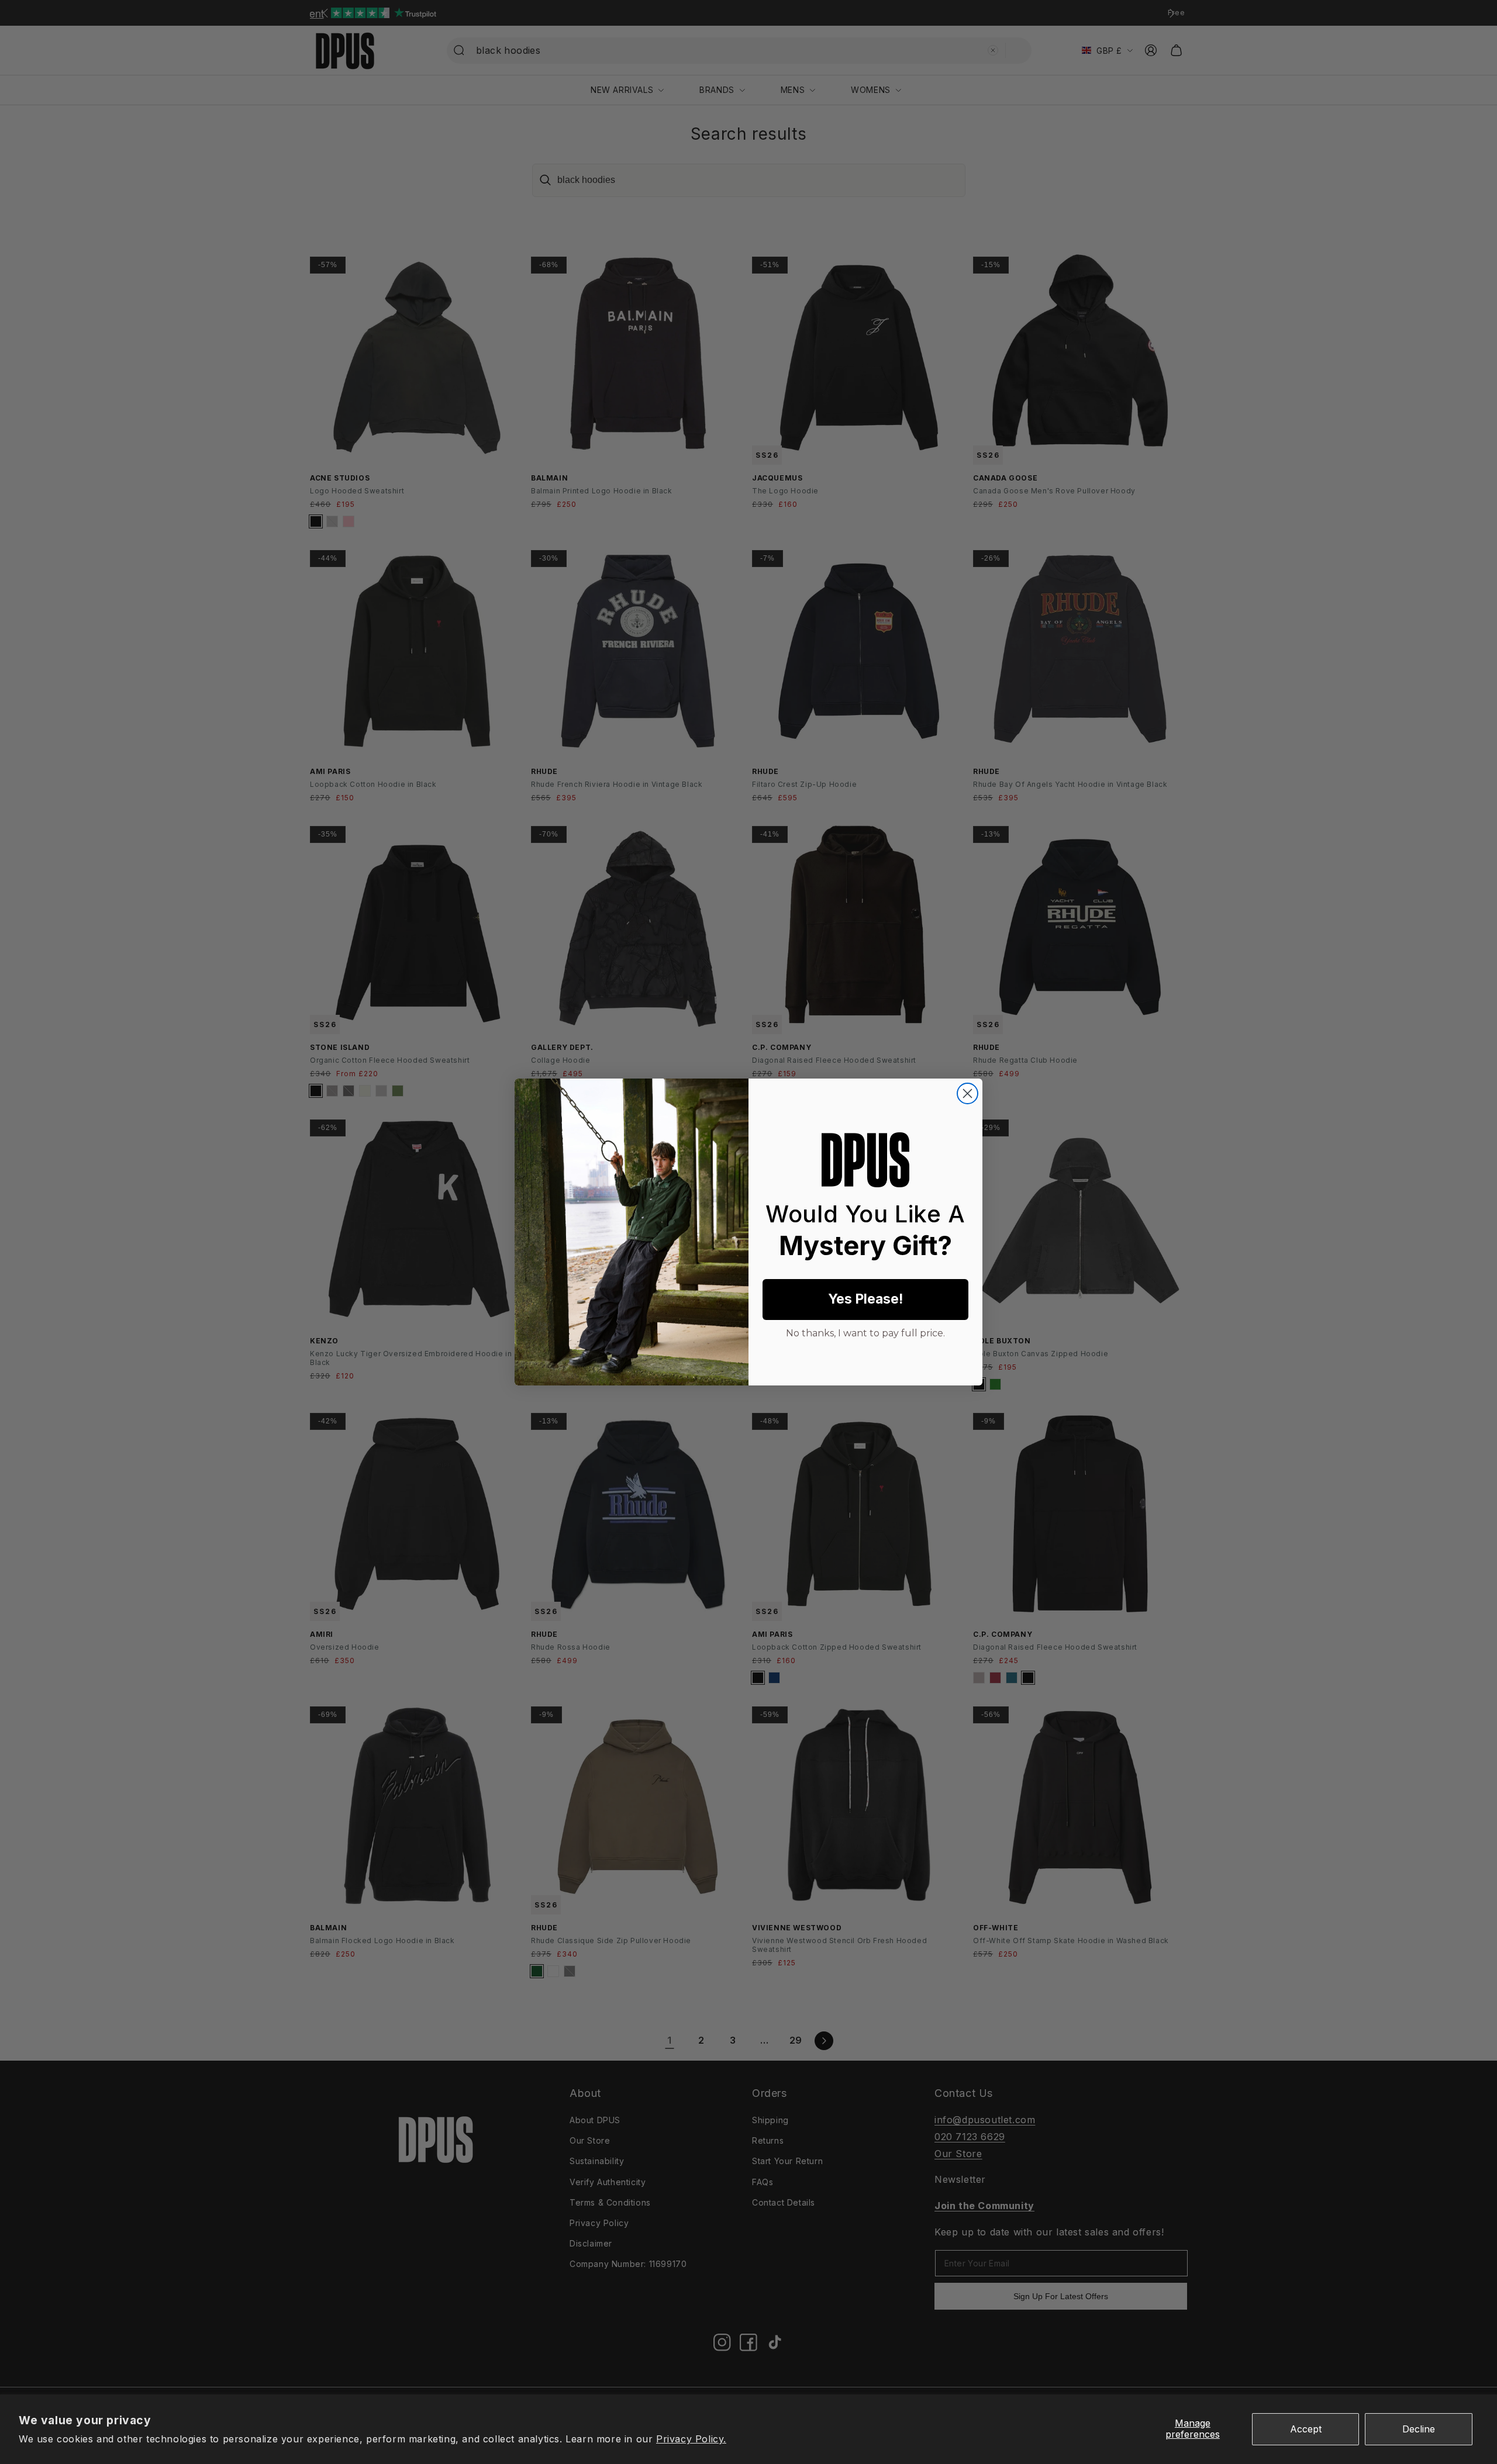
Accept (1306, 2429)
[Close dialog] (967, 1093)
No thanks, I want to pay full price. (865, 1332)
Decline (1419, 2429)
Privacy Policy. (691, 2439)
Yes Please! (865, 1299)
